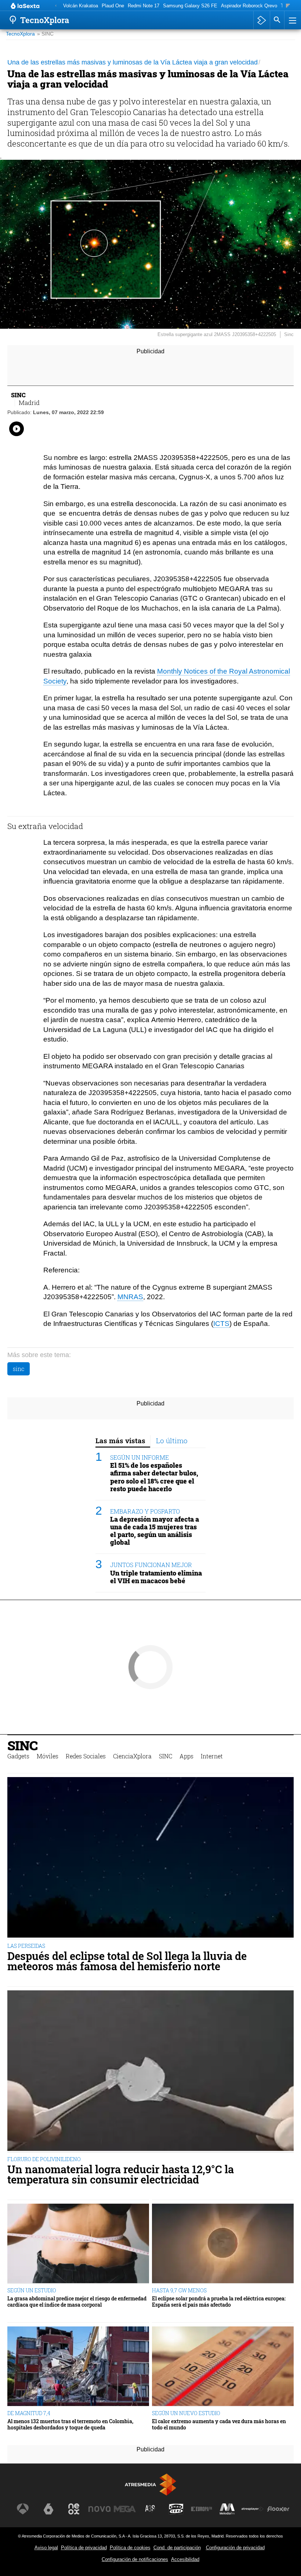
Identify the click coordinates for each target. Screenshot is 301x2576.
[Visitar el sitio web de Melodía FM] (227, 2509)
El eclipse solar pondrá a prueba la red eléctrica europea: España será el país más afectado (219, 2302)
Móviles (48, 1756)
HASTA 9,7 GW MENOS (179, 2290)
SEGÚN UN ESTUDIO (32, 2290)
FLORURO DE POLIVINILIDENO (44, 2159)
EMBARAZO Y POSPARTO (145, 1511)
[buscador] (277, 20)
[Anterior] (56, 6)
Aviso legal (46, 2548)
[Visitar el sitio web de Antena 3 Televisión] (23, 2509)
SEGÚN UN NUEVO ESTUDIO (186, 2413)
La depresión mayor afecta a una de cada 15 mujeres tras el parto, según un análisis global (155, 1531)
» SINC (45, 34)
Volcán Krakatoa (81, 6)
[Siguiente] (288, 6)
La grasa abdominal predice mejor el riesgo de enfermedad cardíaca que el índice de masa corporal (77, 2302)
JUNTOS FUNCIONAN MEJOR (151, 1565)
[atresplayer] (262, 20)
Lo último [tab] (172, 1440)
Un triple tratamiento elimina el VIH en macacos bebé (156, 1577)
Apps (186, 1756)
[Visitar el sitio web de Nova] (99, 2509)
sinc (19, 1369)
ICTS (221, 1324)
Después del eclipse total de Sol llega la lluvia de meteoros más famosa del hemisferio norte (127, 1961)
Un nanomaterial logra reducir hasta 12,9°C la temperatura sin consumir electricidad (121, 2175)
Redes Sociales (86, 1756)
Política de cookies (130, 2548)
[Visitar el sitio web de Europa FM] (202, 2509)
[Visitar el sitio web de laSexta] (48, 2509)
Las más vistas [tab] (120, 1440)
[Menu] (292, 20)
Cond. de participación (177, 2548)
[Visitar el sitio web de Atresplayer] (253, 2509)
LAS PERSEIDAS (26, 1946)
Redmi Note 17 (144, 6)
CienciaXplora (132, 1756)
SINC (22, 1745)
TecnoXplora (20, 34)
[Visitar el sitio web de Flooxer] (278, 2509)
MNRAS (130, 1297)
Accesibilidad (185, 2559)
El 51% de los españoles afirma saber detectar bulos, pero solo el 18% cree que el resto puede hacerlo (154, 1477)
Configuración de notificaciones (135, 2559)
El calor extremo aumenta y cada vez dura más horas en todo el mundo (219, 2424)
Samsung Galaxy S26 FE (190, 6)
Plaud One (113, 6)
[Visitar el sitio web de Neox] (74, 2509)
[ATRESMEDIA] (150, 2485)
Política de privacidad (84, 2548)
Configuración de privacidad (235, 2548)
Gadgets (18, 1756)
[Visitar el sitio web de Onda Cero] (176, 2509)
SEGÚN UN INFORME (139, 1457)
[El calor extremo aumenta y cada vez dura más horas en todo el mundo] (223, 2367)
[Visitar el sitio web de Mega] (125, 2509)
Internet (212, 1756)
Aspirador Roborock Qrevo (249, 6)
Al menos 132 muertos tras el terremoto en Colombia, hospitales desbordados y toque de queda (70, 2424)
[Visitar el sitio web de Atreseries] (150, 2509)
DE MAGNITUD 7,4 (29, 2413)
